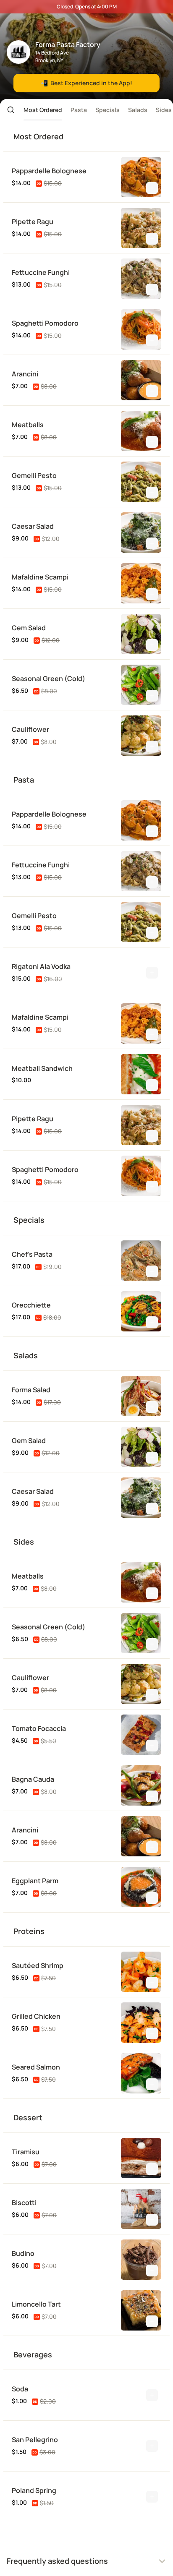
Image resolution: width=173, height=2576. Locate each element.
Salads (138, 110)
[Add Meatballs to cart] (152, 442)
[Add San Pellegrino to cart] (152, 2446)
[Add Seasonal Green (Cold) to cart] (152, 696)
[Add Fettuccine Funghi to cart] (152, 290)
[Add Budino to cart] (152, 2271)
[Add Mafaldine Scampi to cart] (152, 594)
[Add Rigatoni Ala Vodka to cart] (152, 973)
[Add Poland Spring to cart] (152, 2497)
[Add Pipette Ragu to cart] (152, 239)
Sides (164, 110)
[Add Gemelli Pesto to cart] (152, 493)
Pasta (79, 110)
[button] (8, 110)
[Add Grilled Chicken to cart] (152, 2033)
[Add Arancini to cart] (152, 391)
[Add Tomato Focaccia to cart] (152, 1746)
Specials (107, 110)
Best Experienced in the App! (86, 83)
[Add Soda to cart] (152, 2395)
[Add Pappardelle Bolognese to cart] (152, 188)
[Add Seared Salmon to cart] (152, 2084)
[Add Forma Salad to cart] (152, 1407)
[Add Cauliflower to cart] (152, 746)
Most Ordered (43, 110)
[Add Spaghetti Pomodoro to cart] (152, 340)
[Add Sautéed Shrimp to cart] (152, 1983)
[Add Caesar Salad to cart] (152, 543)
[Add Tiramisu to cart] (152, 2169)
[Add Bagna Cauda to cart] (152, 1796)
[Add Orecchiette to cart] (152, 1322)
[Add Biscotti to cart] (152, 2220)
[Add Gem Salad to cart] (152, 645)
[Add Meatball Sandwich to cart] (152, 1085)
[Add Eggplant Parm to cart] (152, 1898)
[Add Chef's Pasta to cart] (152, 1271)
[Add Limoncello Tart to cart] (152, 2321)
